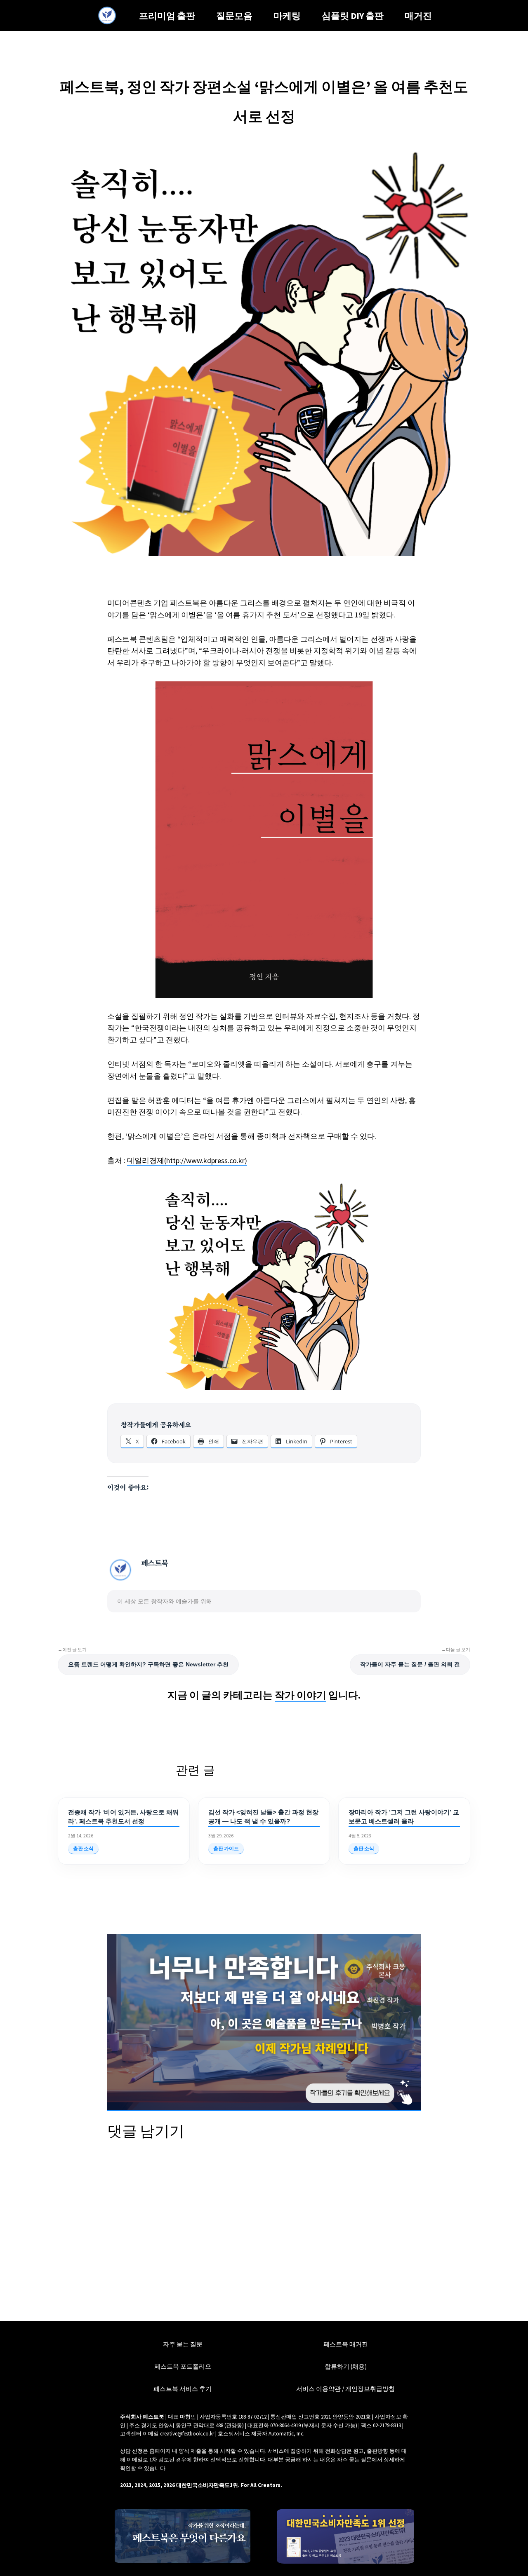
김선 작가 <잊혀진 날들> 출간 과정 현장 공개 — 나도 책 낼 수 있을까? (263, 1817)
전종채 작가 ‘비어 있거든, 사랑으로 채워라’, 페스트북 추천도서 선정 (123, 1817)
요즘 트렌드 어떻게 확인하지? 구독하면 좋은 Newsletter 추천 (148, 1664)
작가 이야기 (301, 1695)
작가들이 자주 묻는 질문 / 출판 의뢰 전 (410, 1664)
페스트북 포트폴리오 (183, 2366)
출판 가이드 (226, 1848)
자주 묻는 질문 (183, 2344)
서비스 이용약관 (318, 2389)
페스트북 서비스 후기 (183, 2389)
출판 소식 (83, 1848)
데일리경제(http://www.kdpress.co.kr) (187, 1160)
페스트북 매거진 (346, 2344)
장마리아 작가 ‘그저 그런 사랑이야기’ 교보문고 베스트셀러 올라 (404, 1817)
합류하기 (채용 (345, 2366)
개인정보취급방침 (370, 2389)
